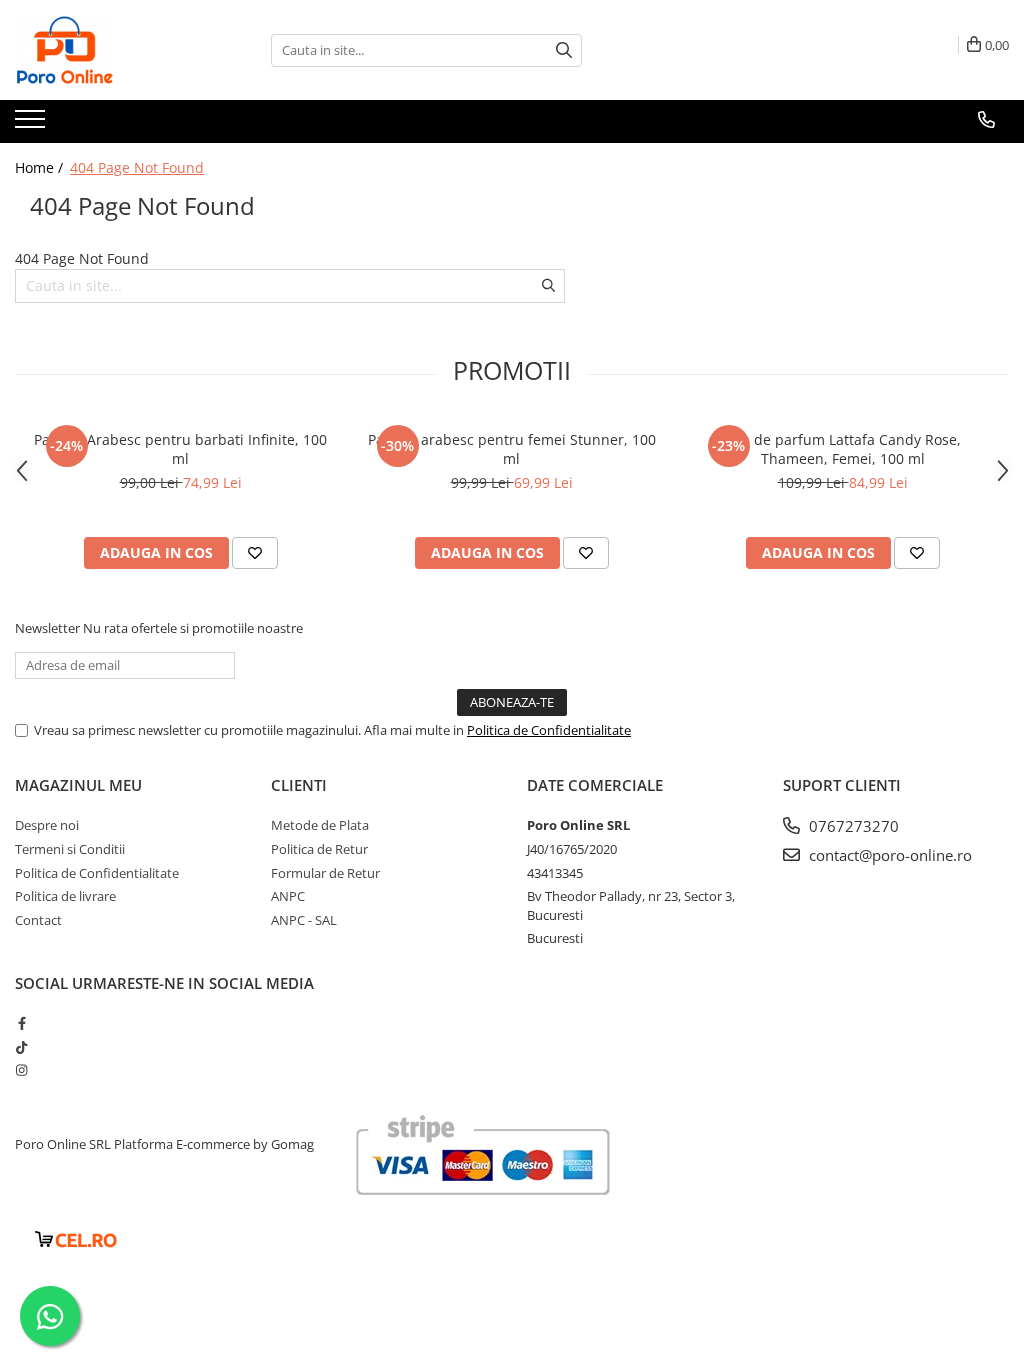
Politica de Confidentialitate (549, 730)
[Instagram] (21, 1070)
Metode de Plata (320, 825)
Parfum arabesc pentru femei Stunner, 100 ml (512, 449)
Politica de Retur (319, 849)
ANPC (288, 896)
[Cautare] (564, 50)
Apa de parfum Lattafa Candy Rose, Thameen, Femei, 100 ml (842, 449)
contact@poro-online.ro (888, 855)
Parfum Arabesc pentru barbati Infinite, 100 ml (180, 449)
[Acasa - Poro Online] (115, 50)
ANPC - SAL (304, 920)
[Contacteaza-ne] (986, 120)
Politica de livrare (65, 896)
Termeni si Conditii (70, 849)
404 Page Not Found (137, 167)
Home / (41, 167)
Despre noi (47, 825)
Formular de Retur (325, 873)
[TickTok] (21, 1047)
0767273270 (852, 826)
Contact (38, 920)
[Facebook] (21, 1023)
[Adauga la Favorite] (255, 553)
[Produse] (32, 125)
